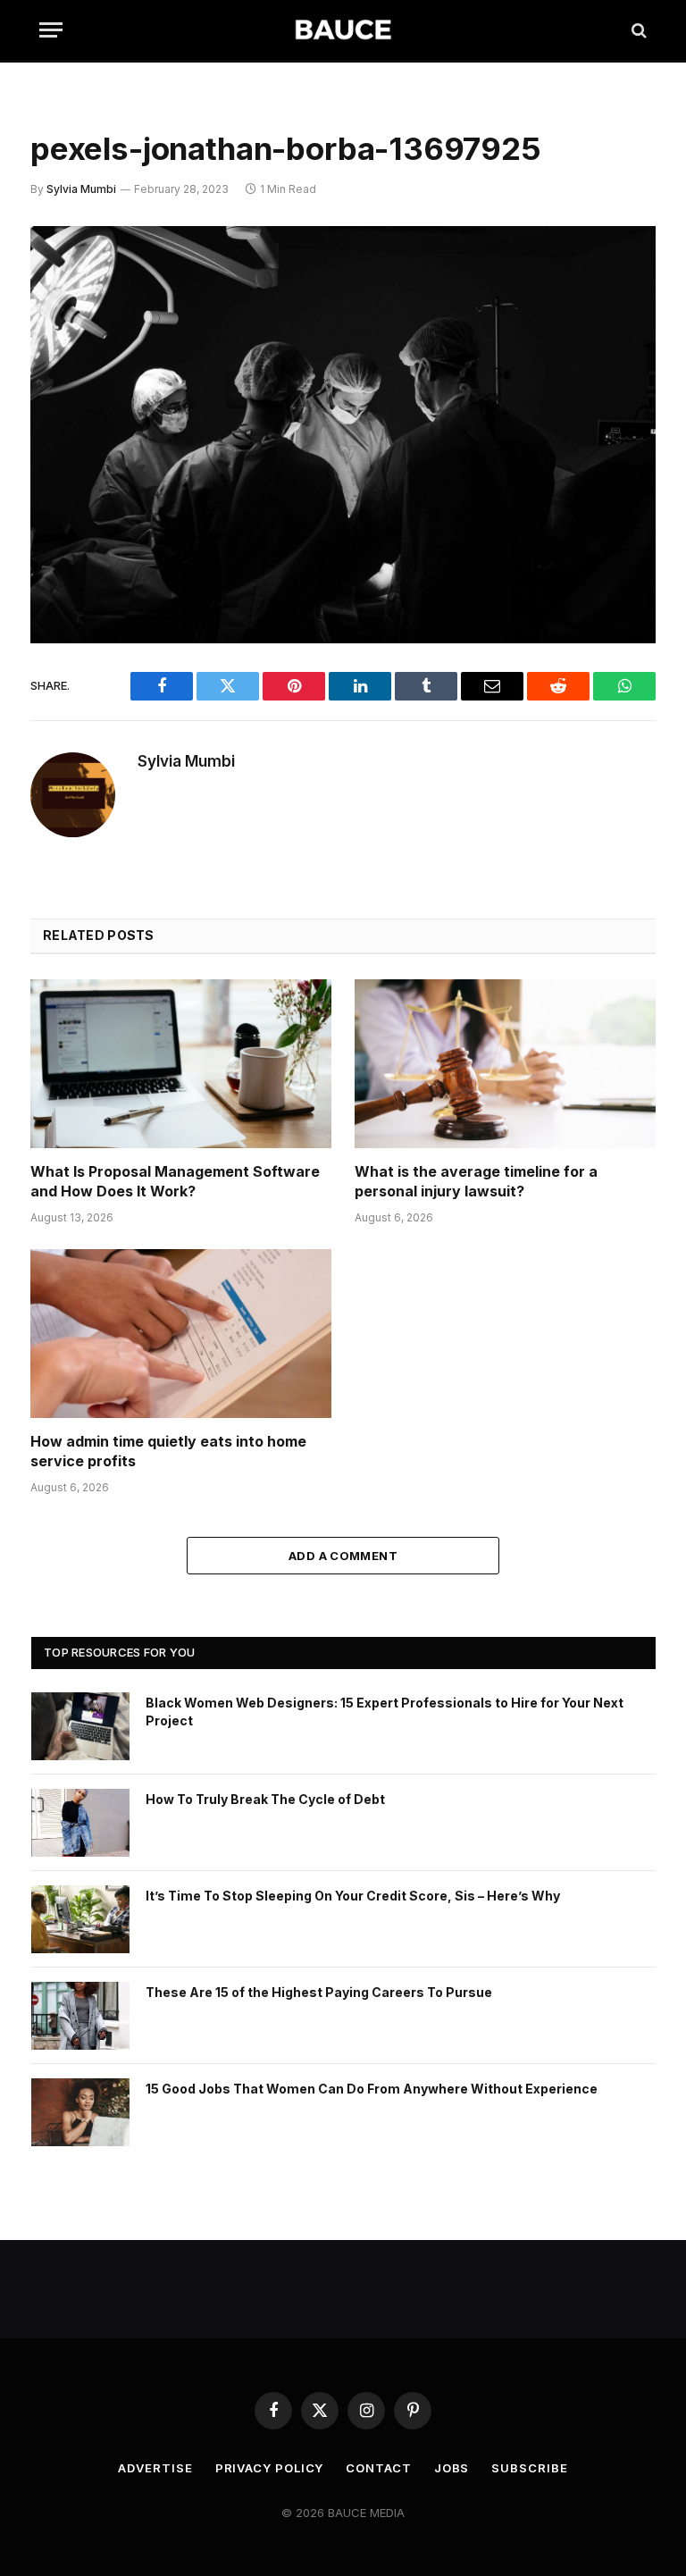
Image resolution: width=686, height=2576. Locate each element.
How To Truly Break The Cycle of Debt (265, 1799)
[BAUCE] (343, 30)
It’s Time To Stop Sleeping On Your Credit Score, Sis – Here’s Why (353, 1896)
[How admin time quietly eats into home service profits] (181, 1334)
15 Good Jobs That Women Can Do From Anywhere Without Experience (372, 2089)
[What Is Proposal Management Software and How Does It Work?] (181, 1064)
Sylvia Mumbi (81, 189)
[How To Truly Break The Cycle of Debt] (80, 1823)
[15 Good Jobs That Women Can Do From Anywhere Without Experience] (80, 2112)
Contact (378, 2468)
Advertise (155, 2468)
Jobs (452, 2468)
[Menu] (51, 30)
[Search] (637, 30)
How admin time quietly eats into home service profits (168, 1451)
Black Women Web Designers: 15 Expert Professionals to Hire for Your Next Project (385, 1712)
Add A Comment (343, 1556)
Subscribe (529, 2468)
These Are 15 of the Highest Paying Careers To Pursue (319, 1992)
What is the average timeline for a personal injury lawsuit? (476, 1181)
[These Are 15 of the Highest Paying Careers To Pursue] (80, 2016)
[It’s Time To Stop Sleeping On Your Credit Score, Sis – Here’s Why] (80, 1919)
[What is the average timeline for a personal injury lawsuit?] (505, 1064)
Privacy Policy (270, 2468)
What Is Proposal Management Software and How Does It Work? (175, 1181)
